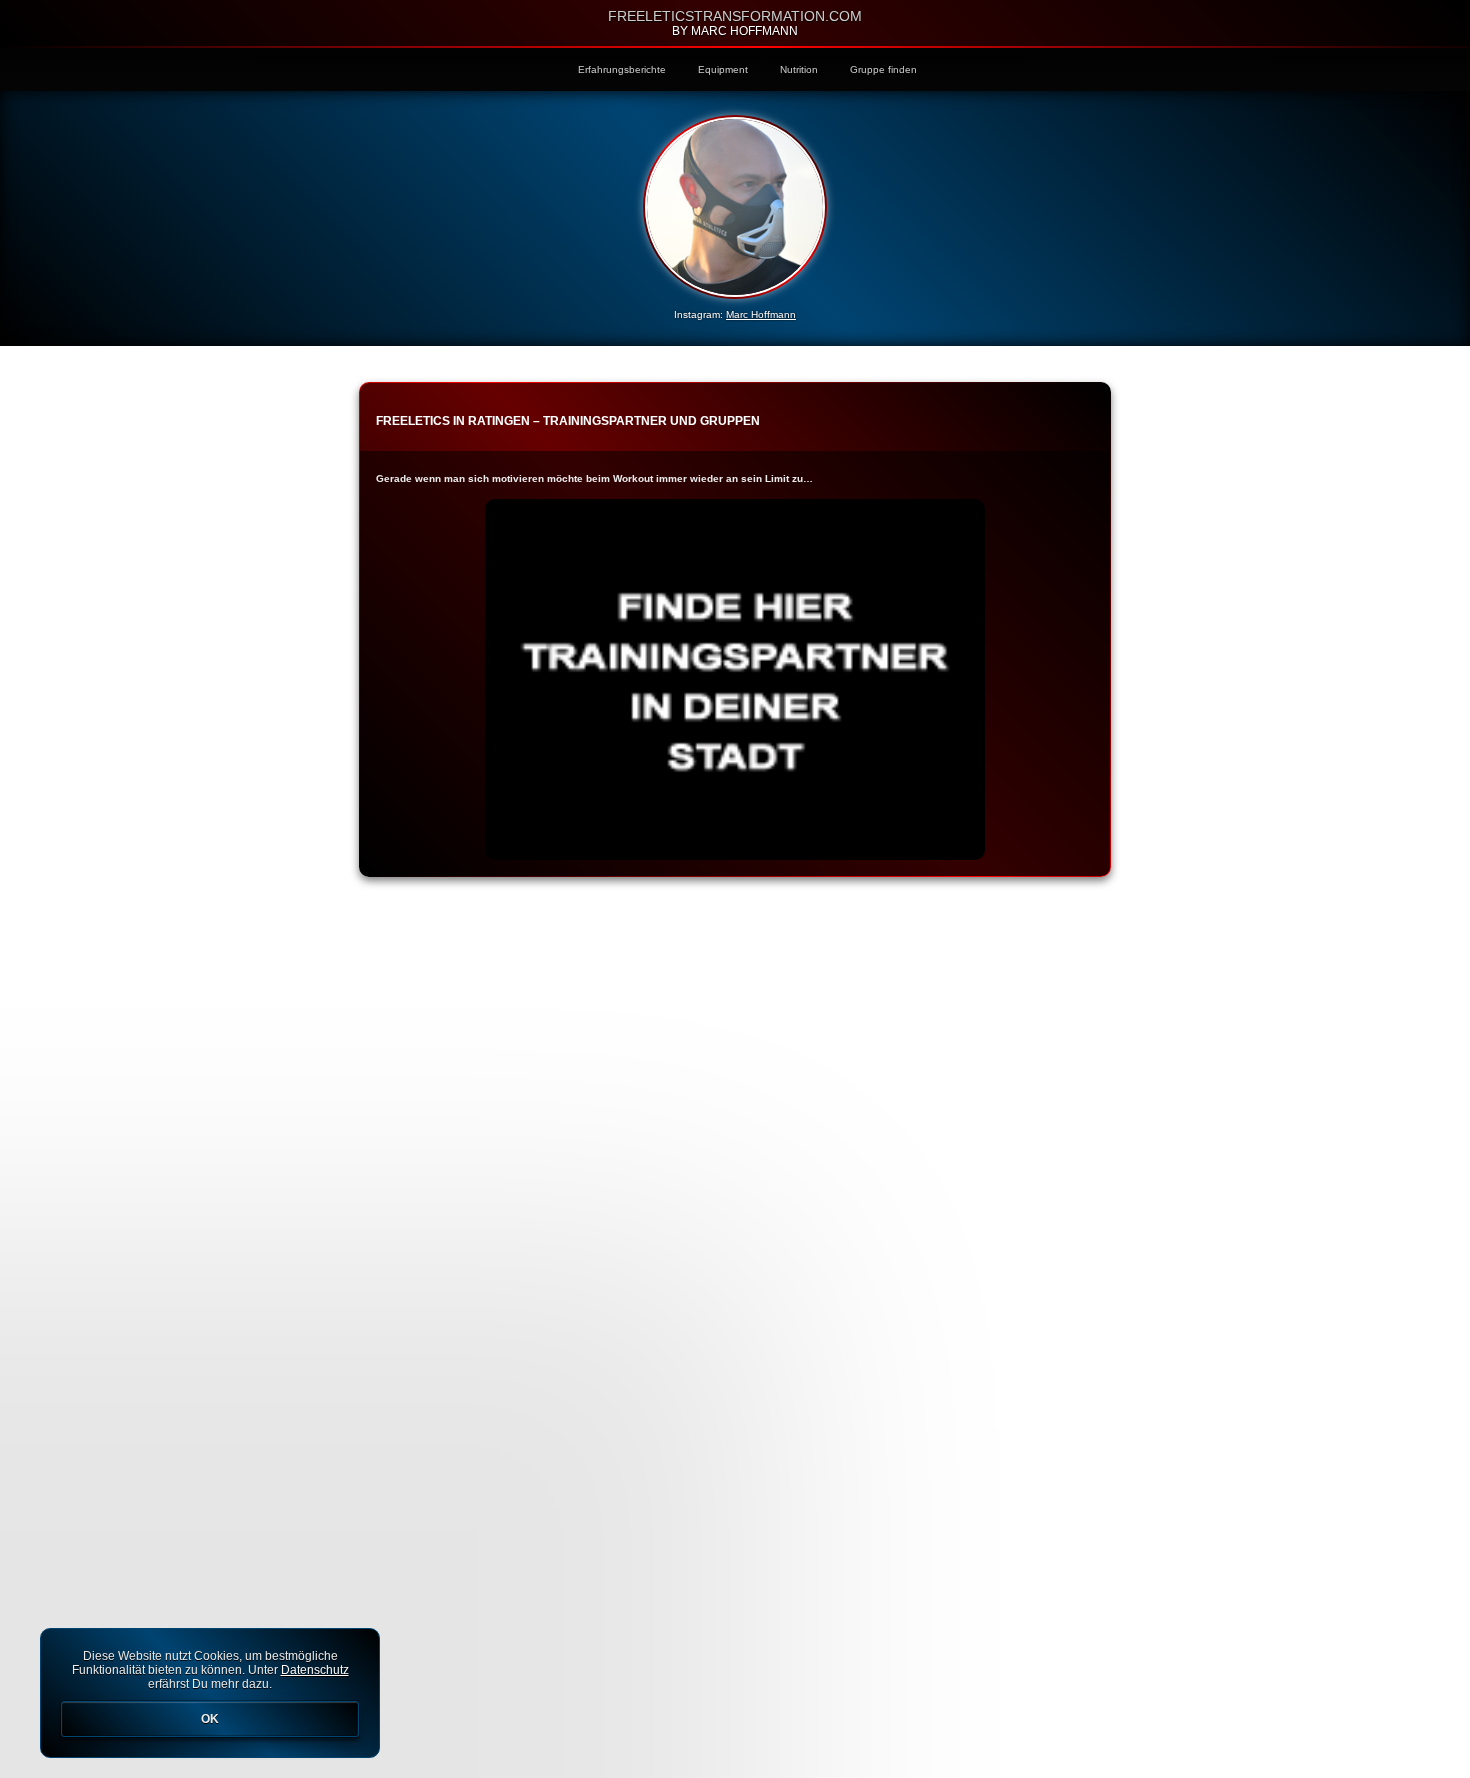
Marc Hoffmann (761, 314)
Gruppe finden (883, 69)
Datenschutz (315, 1670)
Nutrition (799, 69)
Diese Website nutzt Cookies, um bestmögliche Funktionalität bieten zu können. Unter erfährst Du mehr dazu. (210, 1687)
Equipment (723, 69)
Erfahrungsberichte (622, 69)
